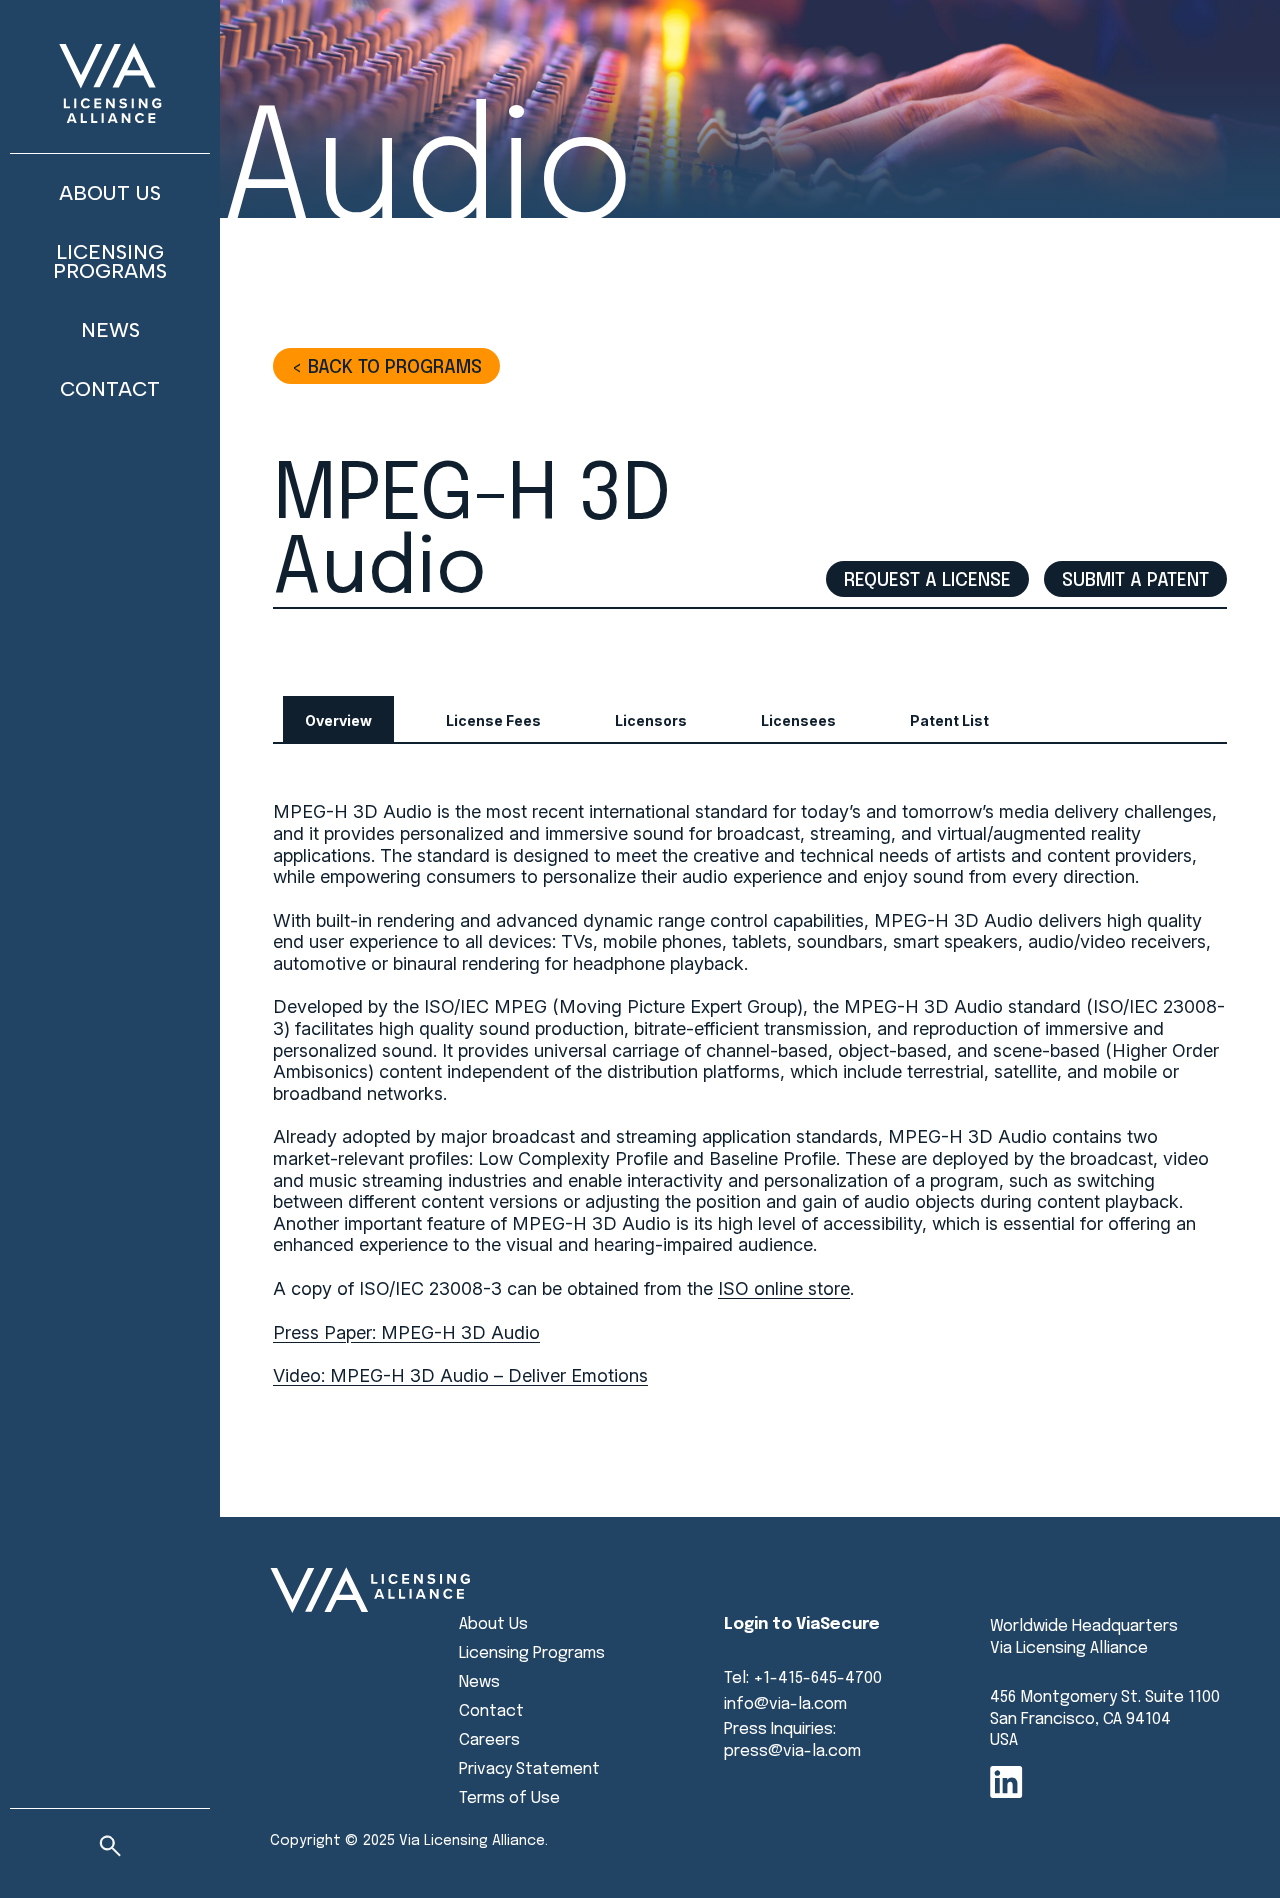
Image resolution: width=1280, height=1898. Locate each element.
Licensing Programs (110, 261)
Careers (489, 1740)
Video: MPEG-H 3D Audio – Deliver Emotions (460, 1375)
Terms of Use (509, 1798)
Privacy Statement (529, 1769)
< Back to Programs (386, 367)
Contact (110, 389)
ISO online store (784, 1288)
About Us (110, 193)
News (110, 330)
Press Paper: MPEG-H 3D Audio (406, 1332)
